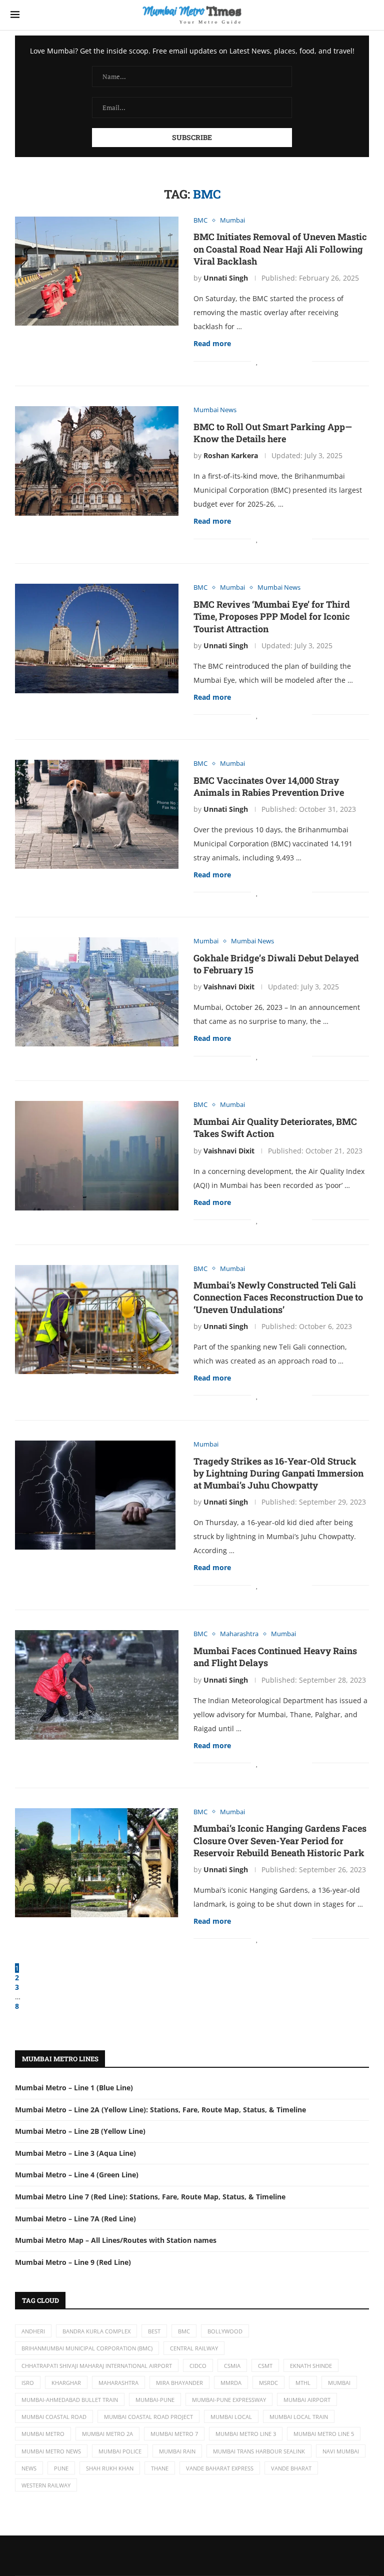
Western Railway (46, 2485)
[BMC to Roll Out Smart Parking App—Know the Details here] (97, 461)
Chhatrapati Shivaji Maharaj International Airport (97, 2366)
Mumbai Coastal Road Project (148, 2417)
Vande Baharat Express (220, 2468)
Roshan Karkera (231, 455)
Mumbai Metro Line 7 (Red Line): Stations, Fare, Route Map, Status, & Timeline (150, 2197)
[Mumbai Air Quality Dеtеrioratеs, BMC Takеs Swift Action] (97, 1155)
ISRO (28, 2383)
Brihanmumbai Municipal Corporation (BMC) (87, 2348)
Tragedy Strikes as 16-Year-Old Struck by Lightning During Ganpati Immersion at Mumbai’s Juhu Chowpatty (278, 1473)
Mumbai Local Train (299, 2417)
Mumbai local (231, 2417)
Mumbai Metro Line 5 (324, 2434)
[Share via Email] (304, 361)
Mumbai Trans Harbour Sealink (259, 2451)
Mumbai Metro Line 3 (246, 2434)
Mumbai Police (120, 2451)
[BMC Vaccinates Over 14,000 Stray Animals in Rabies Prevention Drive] (97, 814)
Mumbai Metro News (51, 2451)
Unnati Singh (226, 278)
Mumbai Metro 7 (174, 2434)
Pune (61, 2468)
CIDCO (198, 2366)
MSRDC (268, 2383)
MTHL (303, 2383)
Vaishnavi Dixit (229, 987)
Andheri (33, 2331)
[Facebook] (174, 2555)
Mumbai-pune (155, 2400)
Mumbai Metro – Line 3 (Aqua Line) (75, 2153)
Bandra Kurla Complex (96, 2331)
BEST (154, 2331)
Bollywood (225, 2331)
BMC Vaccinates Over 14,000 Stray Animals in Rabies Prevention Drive (269, 786)
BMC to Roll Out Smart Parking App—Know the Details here (273, 433)
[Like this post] (257, 361)
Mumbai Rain (177, 2451)
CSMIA (232, 2366)
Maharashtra (118, 2383)
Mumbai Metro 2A (107, 2434)
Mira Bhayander (179, 2383)
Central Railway (194, 2348)
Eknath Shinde (311, 2366)
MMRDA (231, 2383)
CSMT (265, 2366)
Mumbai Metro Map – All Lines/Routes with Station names (116, 2240)
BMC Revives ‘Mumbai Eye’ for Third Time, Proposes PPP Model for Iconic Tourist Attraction (272, 616)
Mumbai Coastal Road (54, 2417)
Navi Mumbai (341, 2451)
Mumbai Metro (43, 2434)
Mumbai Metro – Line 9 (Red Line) (73, 2262)
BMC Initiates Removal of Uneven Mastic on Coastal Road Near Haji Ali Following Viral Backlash (280, 249)
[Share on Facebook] (268, 361)
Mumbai (339, 2383)
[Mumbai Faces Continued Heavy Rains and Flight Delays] (97, 1685)
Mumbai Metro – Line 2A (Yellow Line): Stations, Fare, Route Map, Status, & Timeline (160, 2110)
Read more (212, 343)
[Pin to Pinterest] (284, 361)
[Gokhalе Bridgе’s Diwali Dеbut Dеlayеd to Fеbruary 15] (97, 992)
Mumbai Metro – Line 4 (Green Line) (77, 2175)
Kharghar (66, 2383)
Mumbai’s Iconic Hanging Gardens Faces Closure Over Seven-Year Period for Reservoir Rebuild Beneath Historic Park (280, 1840)
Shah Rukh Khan (110, 2468)
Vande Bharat (291, 2468)
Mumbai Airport (307, 2400)
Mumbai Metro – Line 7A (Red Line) (75, 2219)
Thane (160, 2468)
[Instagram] (210, 2555)
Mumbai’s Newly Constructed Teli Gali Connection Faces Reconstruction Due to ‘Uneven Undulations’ (278, 1297)
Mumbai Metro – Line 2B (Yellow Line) (80, 2131)
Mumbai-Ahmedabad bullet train (70, 2400)
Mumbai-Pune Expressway (229, 2400)
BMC (184, 2331)
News (29, 2468)
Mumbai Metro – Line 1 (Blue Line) (74, 2088)
